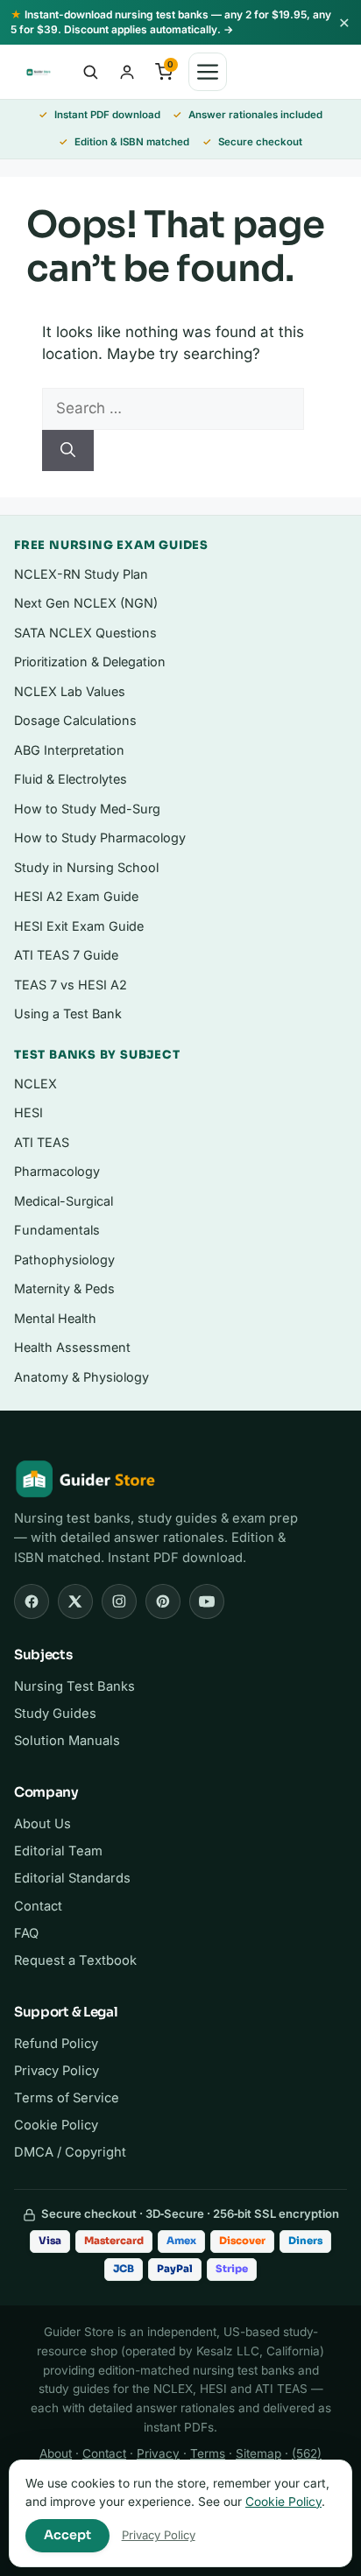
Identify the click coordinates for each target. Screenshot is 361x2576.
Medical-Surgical (64, 1201)
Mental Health (55, 1318)
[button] (90, 72)
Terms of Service (67, 2098)
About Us (42, 1824)
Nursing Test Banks (74, 1686)
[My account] (127, 72)
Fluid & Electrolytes (71, 779)
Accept (67, 2535)
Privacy (158, 2453)
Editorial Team (58, 1851)
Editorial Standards (72, 1878)
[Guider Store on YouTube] (207, 1601)
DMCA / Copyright (70, 2152)
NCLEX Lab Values (70, 691)
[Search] (68, 451)
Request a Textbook (75, 1960)
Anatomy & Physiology (81, 1377)
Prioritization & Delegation (90, 662)
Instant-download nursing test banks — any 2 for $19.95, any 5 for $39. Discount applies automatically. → (171, 22)
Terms (208, 2453)
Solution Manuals (67, 1741)
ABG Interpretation (69, 750)
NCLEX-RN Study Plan (81, 574)
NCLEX (35, 1084)
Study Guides (55, 1714)
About (56, 2453)
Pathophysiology (64, 1260)
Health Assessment (72, 1347)
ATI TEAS (42, 1142)
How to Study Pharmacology (100, 838)
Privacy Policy (57, 2071)
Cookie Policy (56, 2125)
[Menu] (208, 72)
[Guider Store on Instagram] (119, 1601)
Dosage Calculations (75, 720)
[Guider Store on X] (75, 1601)
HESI (28, 1112)
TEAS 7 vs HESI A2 (71, 985)
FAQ (26, 1933)
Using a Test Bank (68, 1014)
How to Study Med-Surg (87, 809)
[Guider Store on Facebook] (32, 1601)
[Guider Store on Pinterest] (163, 1601)
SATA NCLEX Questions (85, 633)
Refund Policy (56, 2044)
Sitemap (258, 2453)
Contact (38, 1906)
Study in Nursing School (86, 867)
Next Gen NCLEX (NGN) (86, 603)
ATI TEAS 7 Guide (66, 955)
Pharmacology (57, 1171)
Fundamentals (57, 1230)
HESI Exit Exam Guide (79, 926)
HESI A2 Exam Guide (76, 896)
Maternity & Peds (64, 1288)
